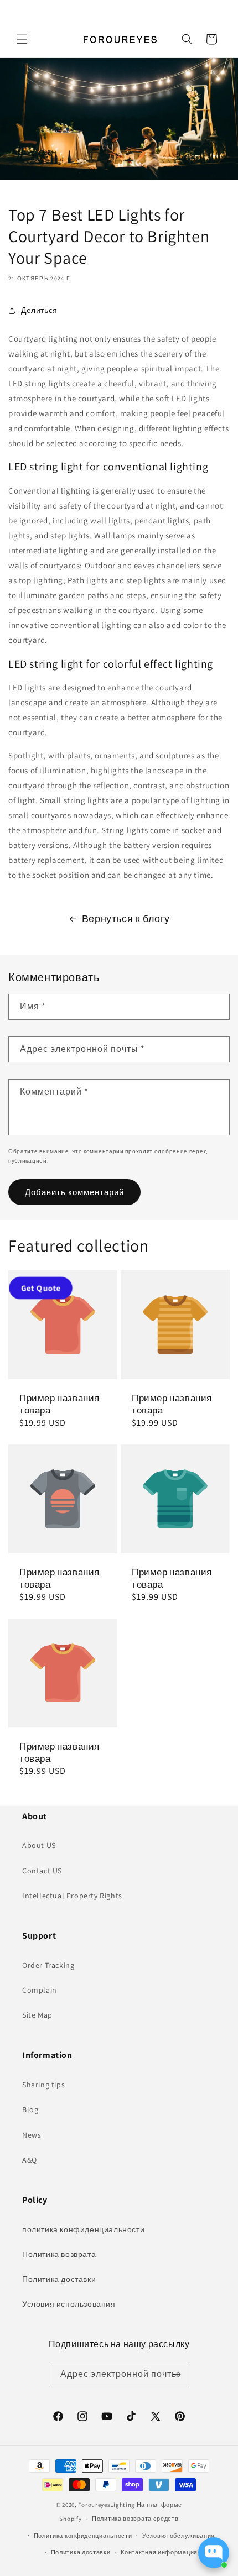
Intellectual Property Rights (72, 1896)
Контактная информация (159, 2552)
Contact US (42, 1871)
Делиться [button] (39, 310)
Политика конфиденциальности (83, 2536)
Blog (30, 2109)
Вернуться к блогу (126, 918)
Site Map (37, 2015)
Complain (40, 1990)
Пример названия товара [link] (59, 1404)
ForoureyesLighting (107, 2505)
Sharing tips (43, 2085)
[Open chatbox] (214, 2553)
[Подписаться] (177, 2375)
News (32, 2135)
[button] (22, 39)
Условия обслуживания (178, 2536)
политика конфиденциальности (83, 2229)
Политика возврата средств (135, 2519)
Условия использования (69, 2304)
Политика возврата (59, 2254)
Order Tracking (48, 1965)
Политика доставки (59, 2279)
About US (39, 1845)
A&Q (30, 2160)
